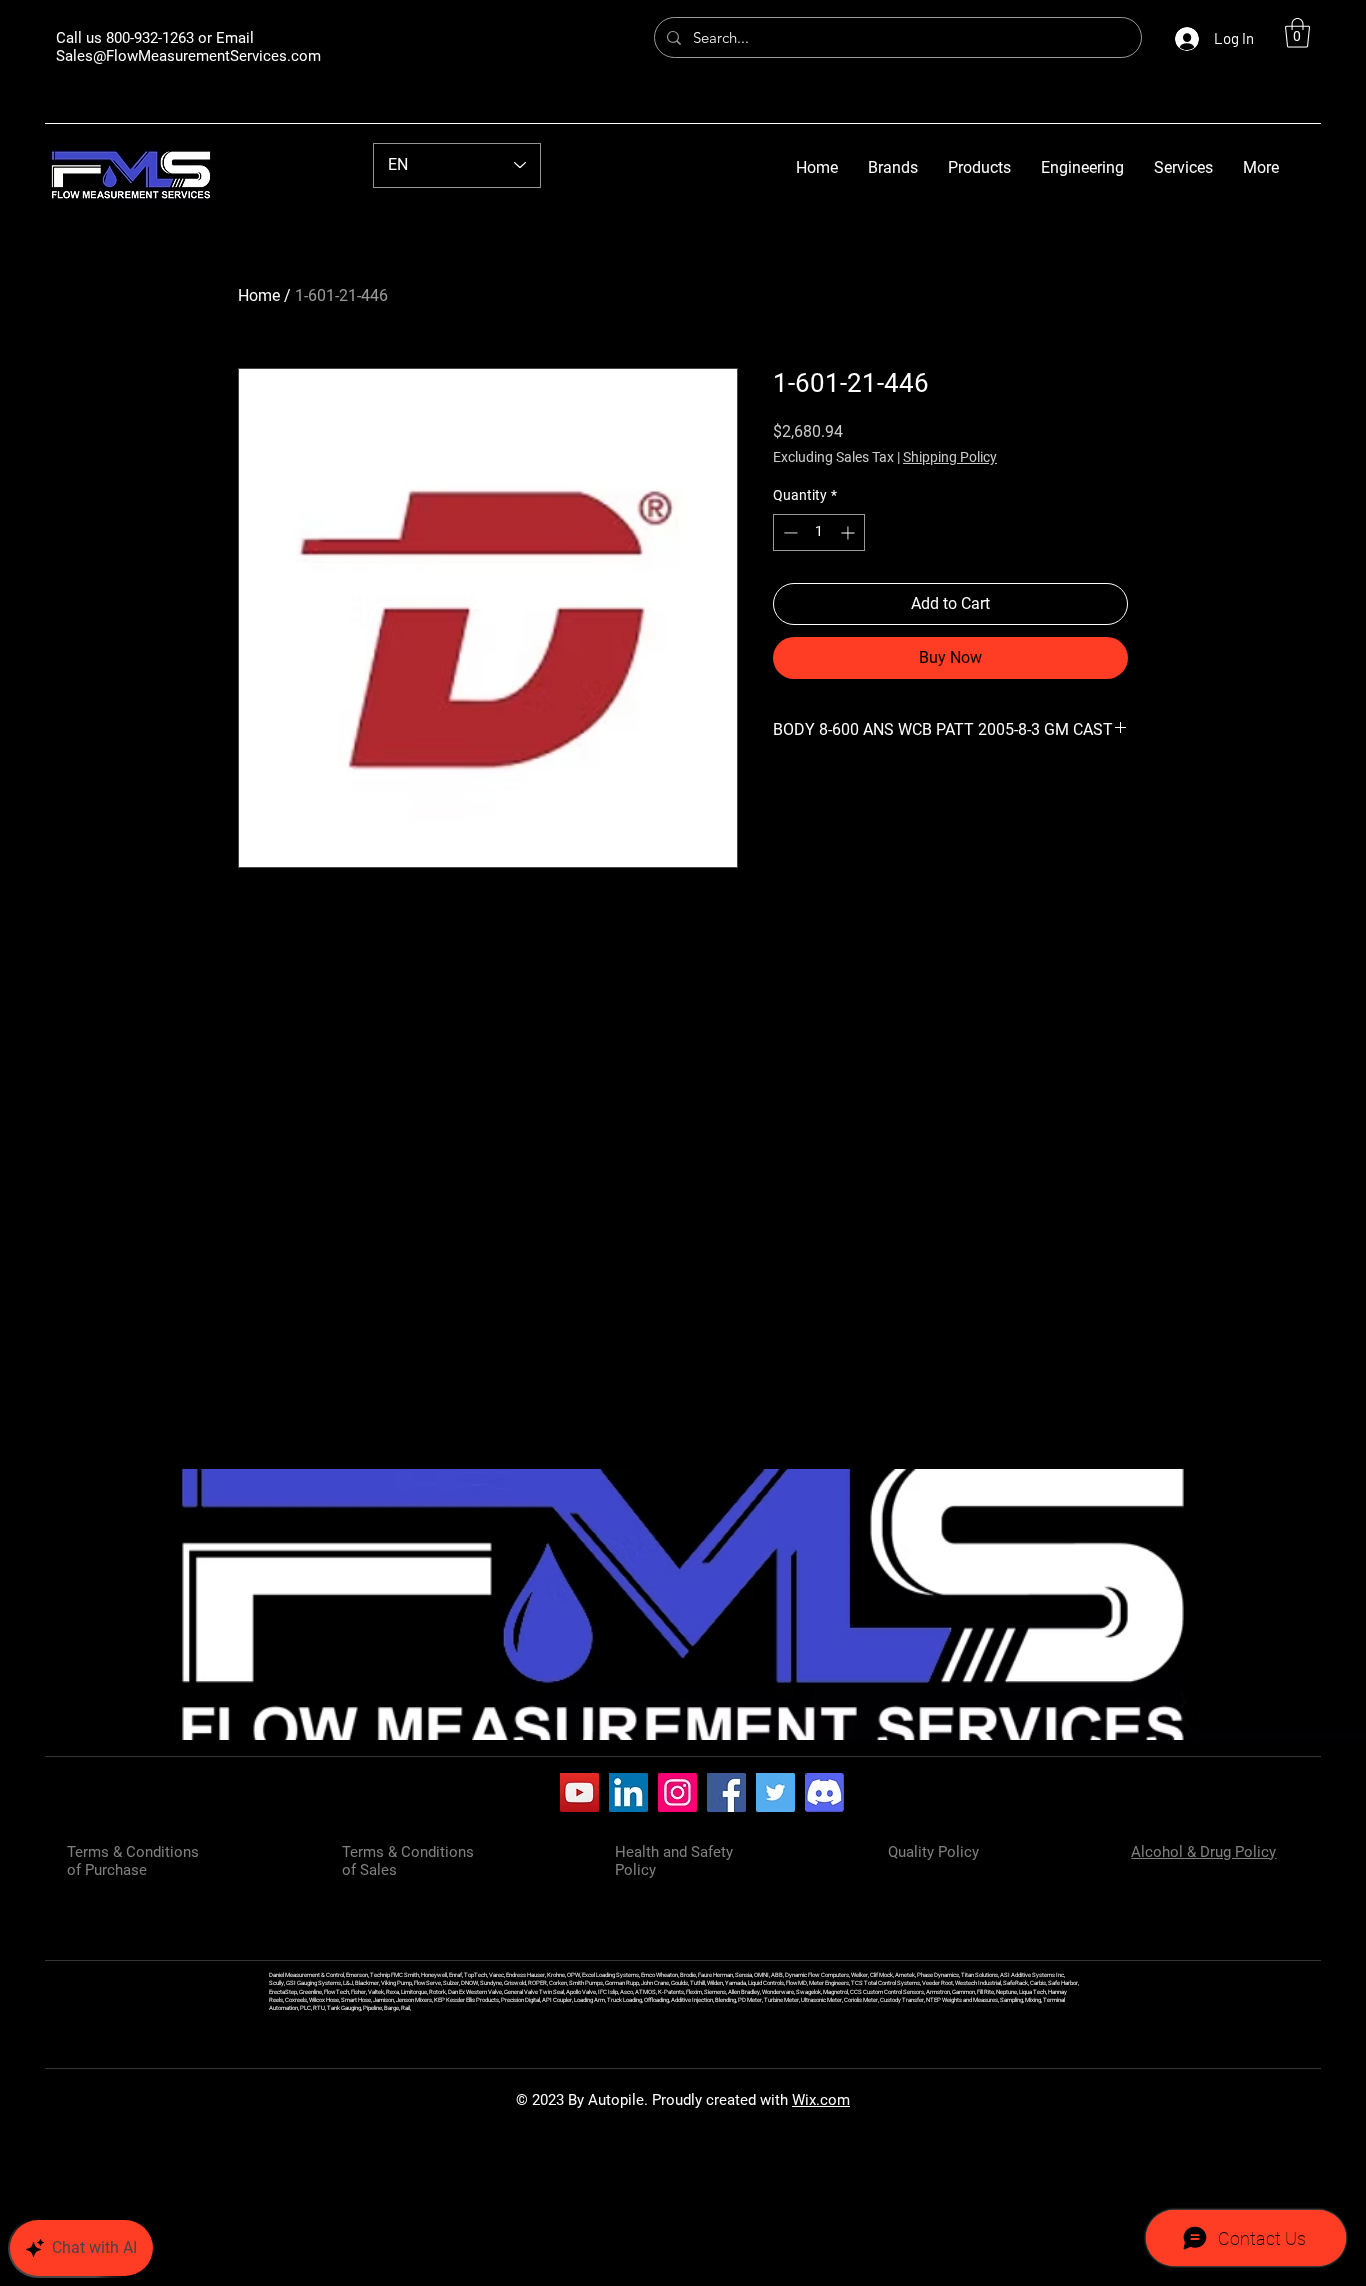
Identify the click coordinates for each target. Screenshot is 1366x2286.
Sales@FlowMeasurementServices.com (188, 56)
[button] (1297, 33)
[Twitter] (775, 1792)
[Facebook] (726, 1792)
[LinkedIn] (628, 1792)
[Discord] (824, 1792)
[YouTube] (579, 1792)
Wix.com (821, 2100)
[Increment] (849, 532)
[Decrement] (788, 532)
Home (259, 295)
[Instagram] (677, 1792)
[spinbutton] (819, 532)
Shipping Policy (950, 457)
